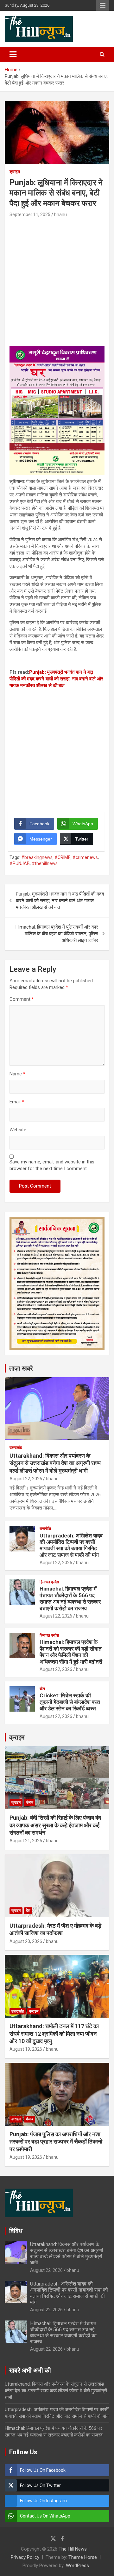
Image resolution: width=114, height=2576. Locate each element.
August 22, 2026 (26, 1479)
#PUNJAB (20, 863)
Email (17, 1102)
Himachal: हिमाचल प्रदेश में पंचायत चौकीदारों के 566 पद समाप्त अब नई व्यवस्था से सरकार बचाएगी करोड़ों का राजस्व (70, 1598)
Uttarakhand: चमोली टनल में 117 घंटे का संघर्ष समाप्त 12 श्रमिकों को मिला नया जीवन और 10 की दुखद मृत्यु (54, 2034)
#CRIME (63, 857)
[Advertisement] (57, 279)
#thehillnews (45, 863)
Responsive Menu (103, 5)
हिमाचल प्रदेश (49, 1582)
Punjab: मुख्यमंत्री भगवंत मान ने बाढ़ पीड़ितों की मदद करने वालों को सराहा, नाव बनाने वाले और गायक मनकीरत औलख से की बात (56, 679)
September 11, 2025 (30, 215)
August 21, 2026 (26, 1841)
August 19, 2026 (26, 2049)
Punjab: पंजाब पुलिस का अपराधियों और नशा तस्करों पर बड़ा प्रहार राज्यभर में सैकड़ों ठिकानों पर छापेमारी (56, 2142)
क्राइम (15, 172)
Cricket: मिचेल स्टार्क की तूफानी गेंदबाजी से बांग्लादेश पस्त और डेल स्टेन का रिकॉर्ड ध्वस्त (70, 1702)
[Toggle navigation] (13, 54)
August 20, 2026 (26, 1941)
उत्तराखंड (16, 1448)
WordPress (77, 2566)
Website (18, 1130)
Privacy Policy (25, 2557)
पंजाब (30, 1803)
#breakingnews (37, 857)
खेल (42, 1689)
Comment (22, 999)
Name (17, 1074)
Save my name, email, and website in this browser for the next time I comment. (52, 1165)
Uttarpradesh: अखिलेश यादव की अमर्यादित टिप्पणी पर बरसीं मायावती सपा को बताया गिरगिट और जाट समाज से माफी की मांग (71, 1545)
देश (28, 1911)
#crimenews (85, 857)
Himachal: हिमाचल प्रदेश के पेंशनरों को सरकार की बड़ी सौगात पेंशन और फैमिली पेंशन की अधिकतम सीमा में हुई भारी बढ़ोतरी (71, 1652)
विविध (16, 2231)
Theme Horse (83, 2557)
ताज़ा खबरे (21, 1368)
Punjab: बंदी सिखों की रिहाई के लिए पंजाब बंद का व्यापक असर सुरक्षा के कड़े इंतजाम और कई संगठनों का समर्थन (55, 1825)
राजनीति (45, 1529)
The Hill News (73, 2549)
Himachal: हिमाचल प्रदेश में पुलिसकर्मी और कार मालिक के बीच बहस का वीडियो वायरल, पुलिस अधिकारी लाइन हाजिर (57, 934)
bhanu (60, 215)
